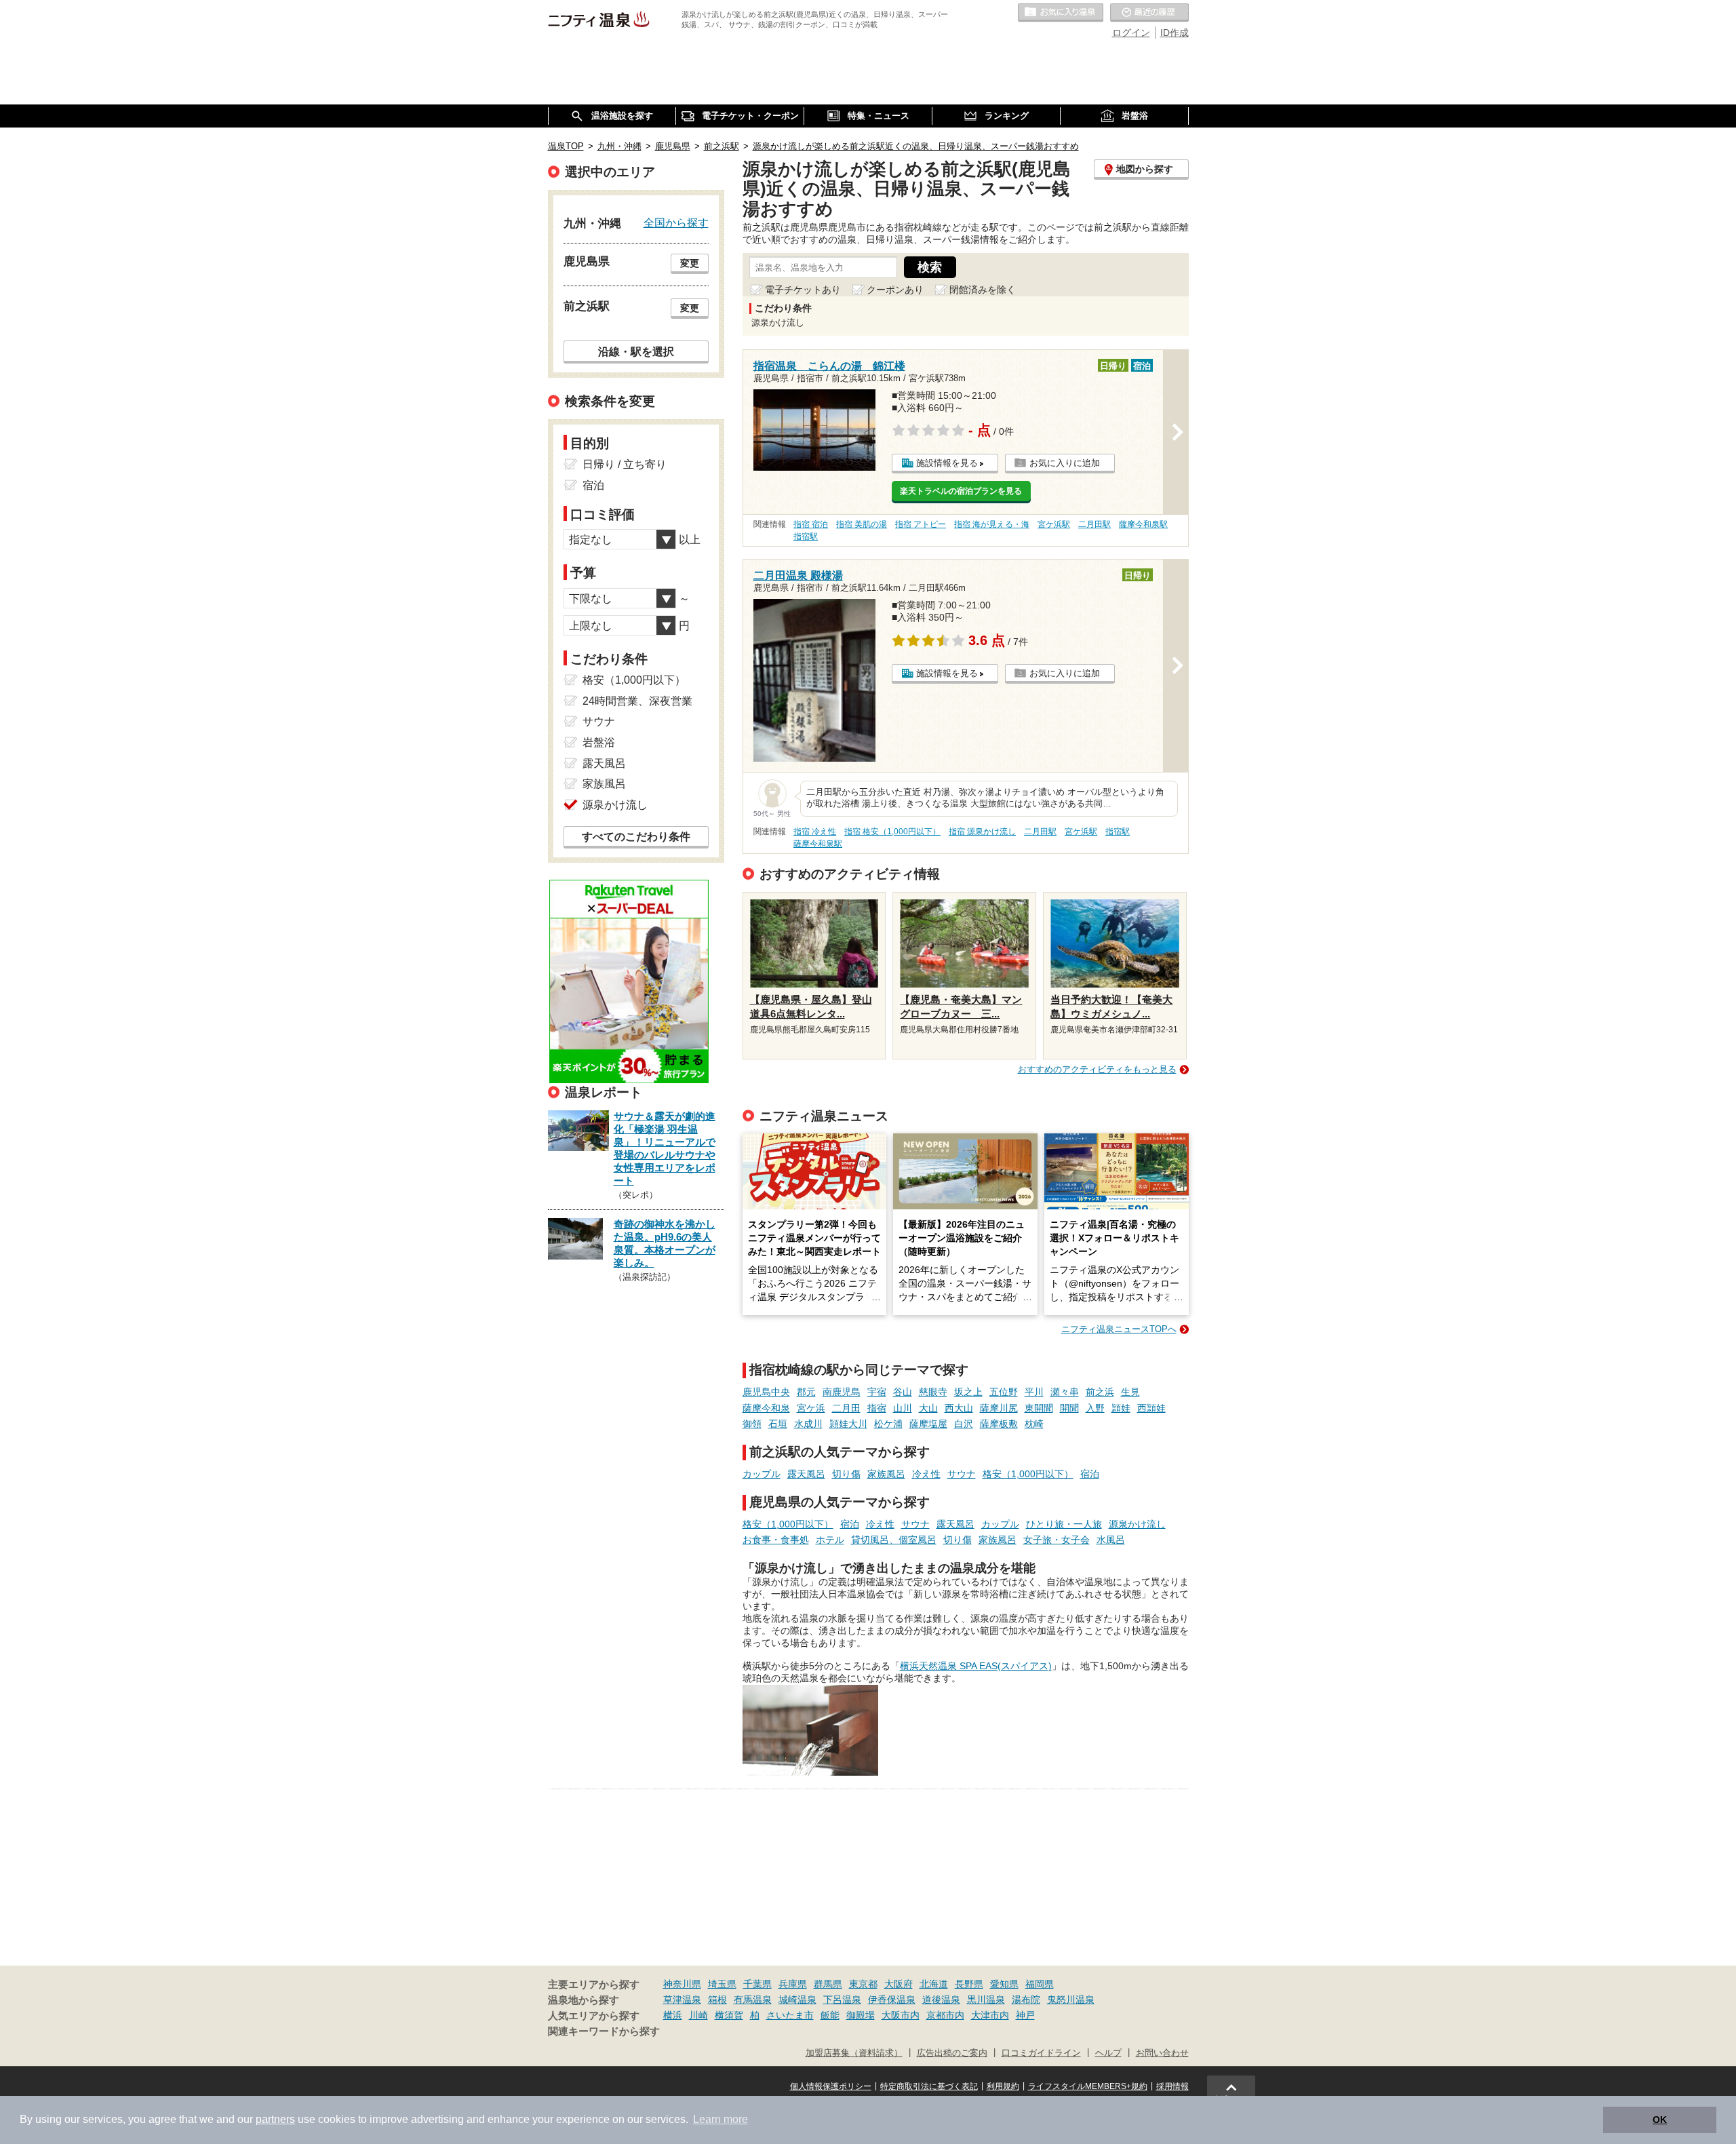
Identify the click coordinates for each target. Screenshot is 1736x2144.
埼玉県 (722, 1984)
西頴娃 (1151, 1408)
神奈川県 (682, 1984)
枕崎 (1034, 1424)
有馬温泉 (753, 2000)
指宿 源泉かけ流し (982, 832)
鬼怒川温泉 (1071, 2000)
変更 (690, 263)
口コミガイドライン (1041, 2053)
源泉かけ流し (1137, 1524)
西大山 (959, 1408)
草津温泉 (682, 2000)
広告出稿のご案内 (952, 2053)
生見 (1130, 1392)
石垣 (778, 1424)
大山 (928, 1408)
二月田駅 (1094, 524)
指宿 (877, 1408)
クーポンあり (895, 290)
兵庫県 (793, 1984)
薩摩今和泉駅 (1143, 524)
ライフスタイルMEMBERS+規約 (1088, 2086)
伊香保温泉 (892, 2000)
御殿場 (861, 2015)
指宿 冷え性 (815, 832)
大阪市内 (901, 2015)
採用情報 (1172, 2086)
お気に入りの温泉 (1061, 13)
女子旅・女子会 (1057, 1540)
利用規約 (1003, 2086)
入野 (1095, 1408)
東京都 (863, 1984)
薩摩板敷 (999, 1424)
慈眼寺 (933, 1392)
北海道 (934, 1984)
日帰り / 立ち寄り (625, 464)
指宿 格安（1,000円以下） (892, 832)
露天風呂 (806, 1474)
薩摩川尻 (999, 1408)
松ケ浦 (888, 1424)
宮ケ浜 (811, 1408)
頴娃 (1121, 1408)
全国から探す (676, 222)
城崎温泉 (797, 2000)
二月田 (846, 1408)
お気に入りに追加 (1065, 463)
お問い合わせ (1162, 2053)
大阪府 (899, 1984)
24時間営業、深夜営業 (637, 701)
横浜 (673, 2015)
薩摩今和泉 (766, 1408)
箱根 (717, 2000)
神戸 (1025, 2015)
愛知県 (1004, 1984)
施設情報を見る (947, 463)
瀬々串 (1065, 1392)
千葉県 (757, 1984)
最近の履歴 (1149, 13)
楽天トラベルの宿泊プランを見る (961, 491)
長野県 (969, 1984)
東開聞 (1039, 1408)
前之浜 (1100, 1392)
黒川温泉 (986, 2000)
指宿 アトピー (921, 524)
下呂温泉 (842, 2000)
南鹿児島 (842, 1392)
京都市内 (945, 2015)
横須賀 (729, 2015)
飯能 (830, 2015)
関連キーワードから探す (604, 2031)
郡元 (806, 1392)
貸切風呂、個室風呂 (894, 1540)
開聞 (1069, 1408)
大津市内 (990, 2015)
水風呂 (1111, 1540)
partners (275, 2119)
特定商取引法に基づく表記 (929, 2086)
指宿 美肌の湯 (862, 524)
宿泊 (1090, 1474)
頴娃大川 (848, 1424)
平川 (1034, 1392)
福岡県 (1040, 1984)
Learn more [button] (721, 2119)
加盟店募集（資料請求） (854, 2053)
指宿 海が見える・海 (992, 524)
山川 (903, 1408)
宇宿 (877, 1392)
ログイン (1131, 33)
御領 (752, 1424)
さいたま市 (790, 2015)
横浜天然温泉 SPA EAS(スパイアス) (976, 1666)
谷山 (903, 1392)
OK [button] (1660, 2120)
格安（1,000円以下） (1028, 1474)
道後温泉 (941, 2000)
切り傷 (846, 1474)
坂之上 (968, 1392)
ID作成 (1175, 33)
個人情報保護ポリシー (831, 2086)
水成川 (808, 1424)
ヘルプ (1108, 2053)
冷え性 (926, 1474)
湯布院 (1026, 2000)
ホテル (830, 1540)
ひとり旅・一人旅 (1064, 1524)
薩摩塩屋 (928, 1424)
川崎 (698, 2015)
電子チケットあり (803, 290)
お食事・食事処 (776, 1540)
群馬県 (828, 1984)
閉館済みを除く (983, 290)
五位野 (1004, 1392)
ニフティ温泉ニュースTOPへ (1119, 1329)
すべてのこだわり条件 (636, 837)
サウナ (962, 1474)
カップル (762, 1474)
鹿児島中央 (766, 1392)
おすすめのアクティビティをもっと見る (1097, 1069)
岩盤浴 (599, 742)
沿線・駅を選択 (636, 351)
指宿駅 (806, 537)
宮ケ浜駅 (1054, 524)
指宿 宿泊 (811, 524)
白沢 (964, 1424)
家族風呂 (886, 1474)
